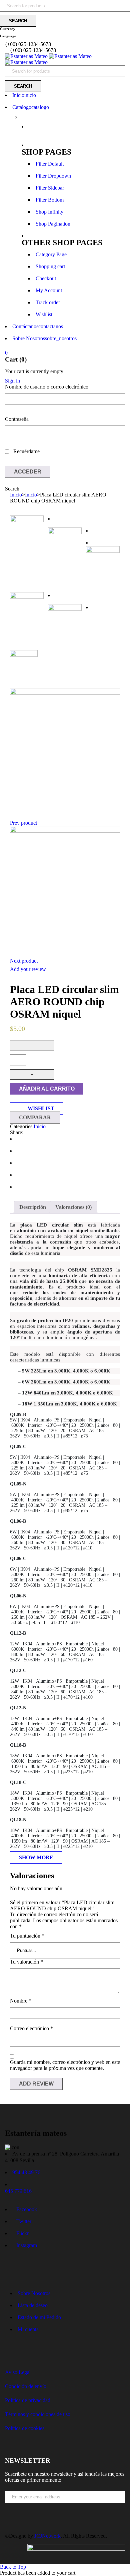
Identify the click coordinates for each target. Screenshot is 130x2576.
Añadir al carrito (47, 1089)
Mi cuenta (28, 2329)
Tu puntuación (27, 1936)
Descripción (33, 1207)
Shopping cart (50, 266)
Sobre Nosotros (34, 2293)
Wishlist (44, 314)
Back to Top (13, 2567)
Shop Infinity (49, 212)
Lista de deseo (33, 2305)
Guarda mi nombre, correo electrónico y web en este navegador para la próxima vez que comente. (65, 2065)
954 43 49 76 (26, 2172)
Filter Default (50, 164)
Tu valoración (26, 1962)
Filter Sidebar (50, 188)
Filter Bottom (50, 200)
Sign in (12, 381)
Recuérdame (26, 451)
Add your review (28, 969)
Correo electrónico (31, 2028)
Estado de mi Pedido (39, 2317)
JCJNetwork (47, 2536)
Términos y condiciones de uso (38, 2414)
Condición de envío (26, 2386)
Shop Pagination (53, 224)
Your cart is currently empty (34, 371)
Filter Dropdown (53, 176)
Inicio (16, 495)
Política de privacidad (28, 2400)
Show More (36, 1857)
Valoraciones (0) (73, 1207)
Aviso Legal (18, 2372)
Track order (48, 302)
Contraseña (17, 419)
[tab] (33, 1207)
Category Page (51, 254)
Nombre (21, 2001)
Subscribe (122, 2508)
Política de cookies (25, 2428)
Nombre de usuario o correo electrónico (47, 387)
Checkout (46, 278)
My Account (49, 290)
